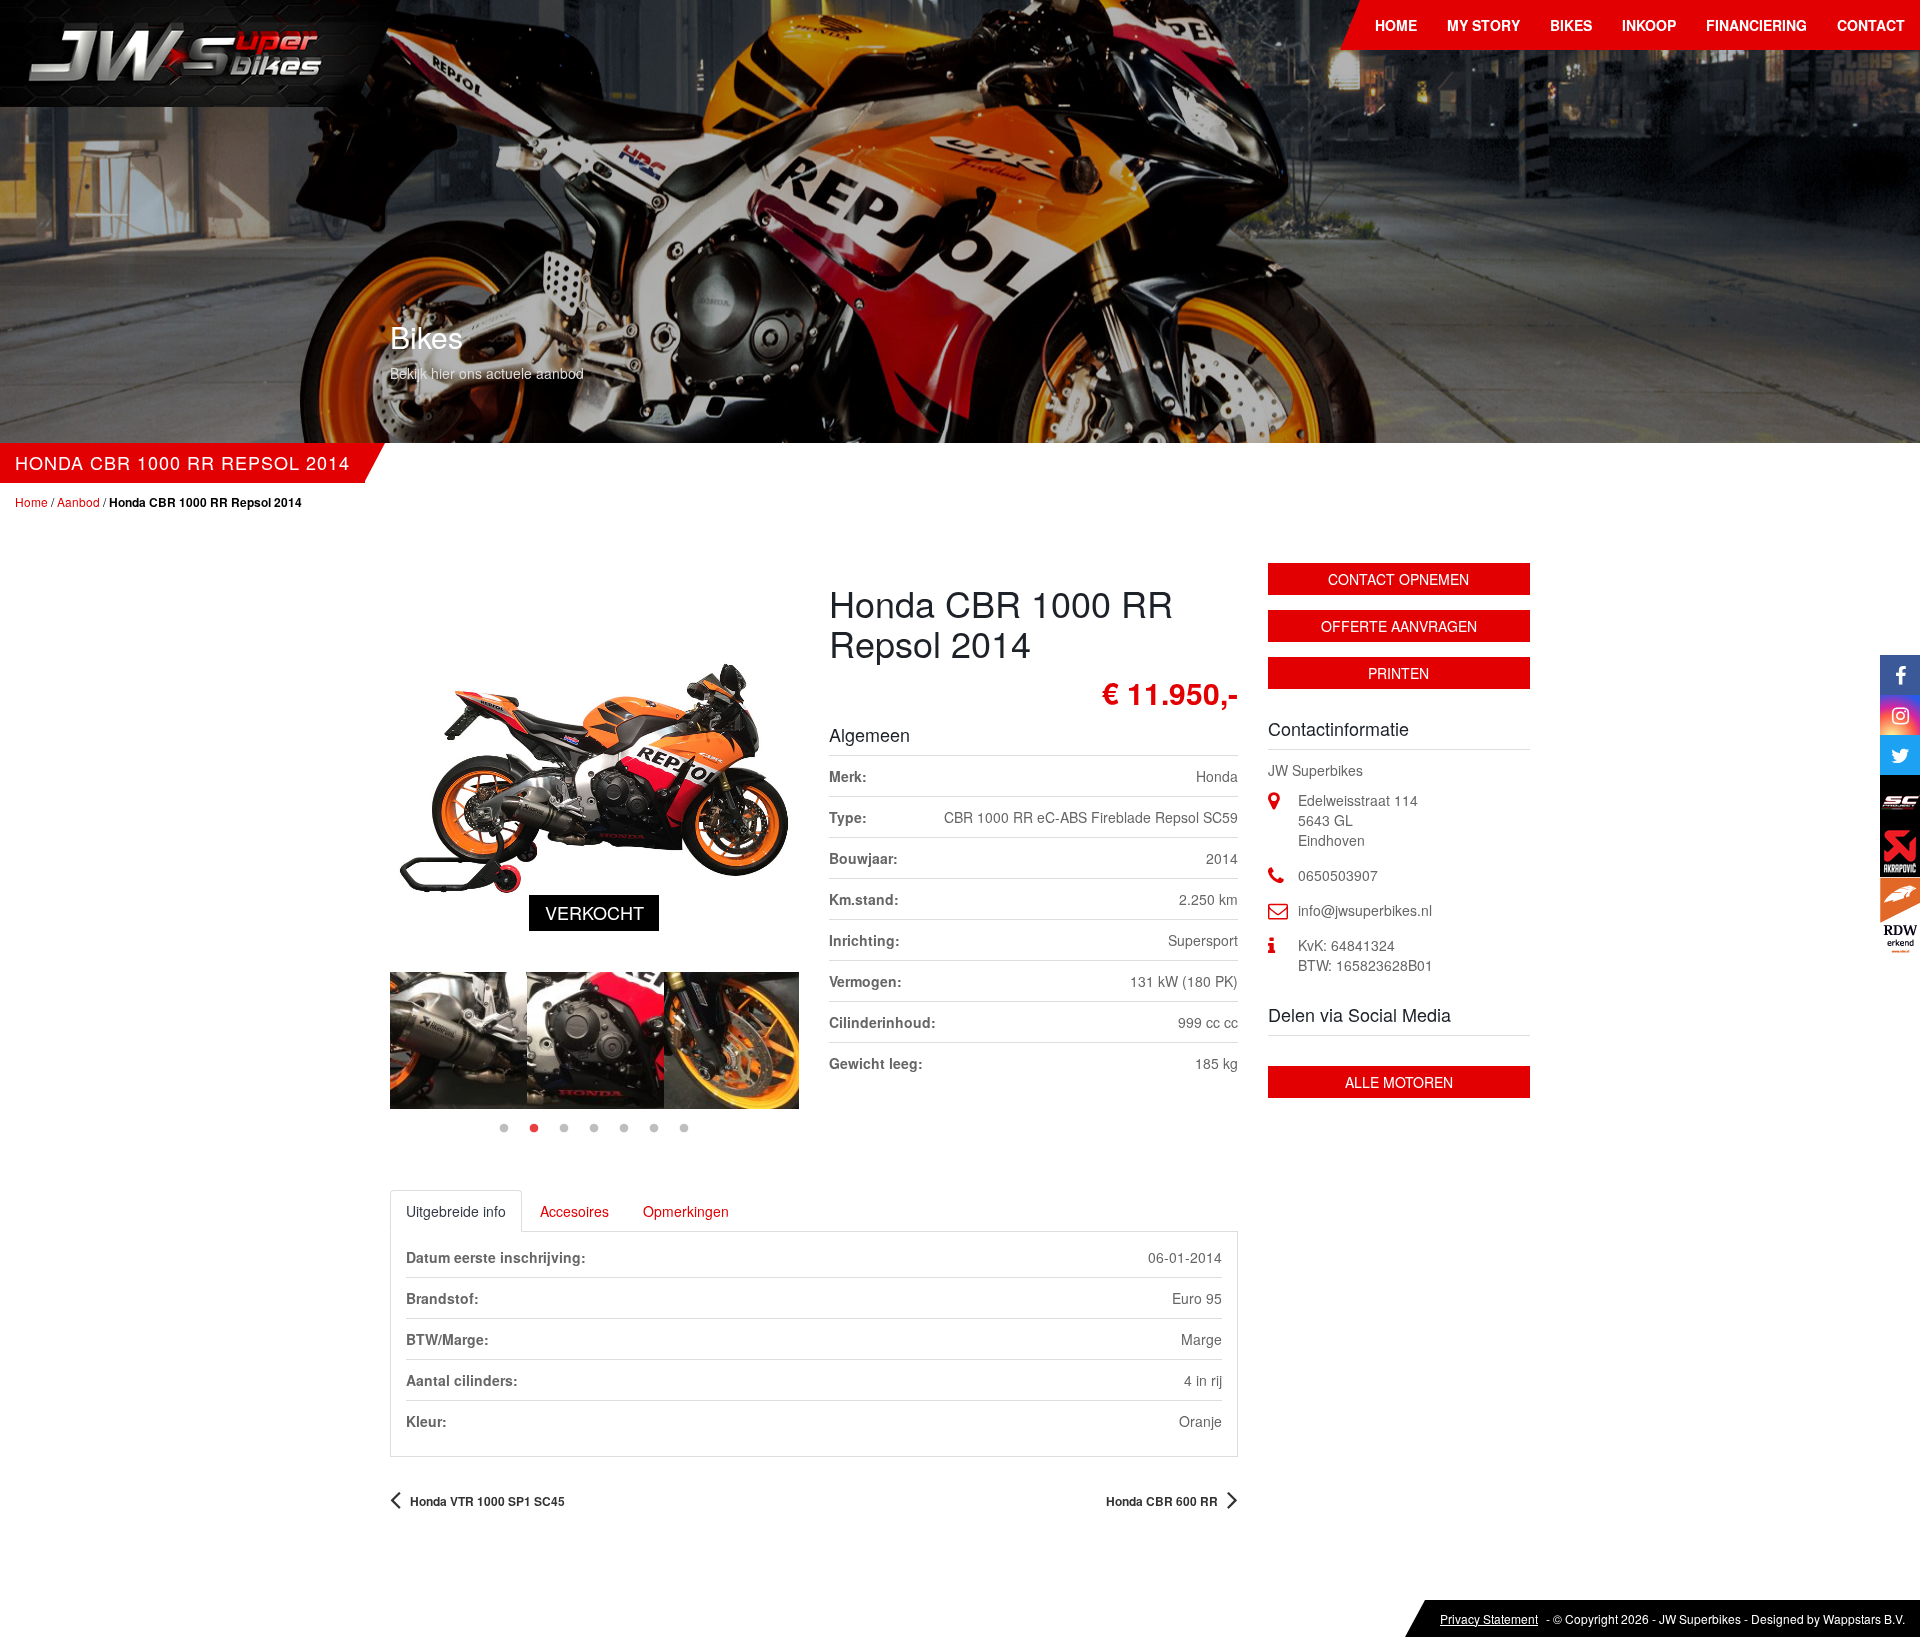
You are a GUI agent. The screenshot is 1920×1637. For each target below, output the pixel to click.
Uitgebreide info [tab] (456, 1211)
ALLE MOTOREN (1399, 1082)
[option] (458, 1040)
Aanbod (78, 501)
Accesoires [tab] (574, 1211)
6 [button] (654, 1129)
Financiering (1756, 25)
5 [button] (624, 1129)
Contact (1871, 25)
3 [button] (564, 1129)
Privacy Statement (1489, 1618)
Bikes (1571, 25)
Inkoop (1649, 25)
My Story (1483, 25)
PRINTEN (1398, 673)
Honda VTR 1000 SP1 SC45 (487, 1501)
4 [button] (594, 1129)
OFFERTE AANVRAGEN (1399, 626)
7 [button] (684, 1129)
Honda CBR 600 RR (1162, 1501)
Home (1396, 25)
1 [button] (504, 1129)
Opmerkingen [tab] (686, 1211)
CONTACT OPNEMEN (1398, 579)
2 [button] (534, 1129)
